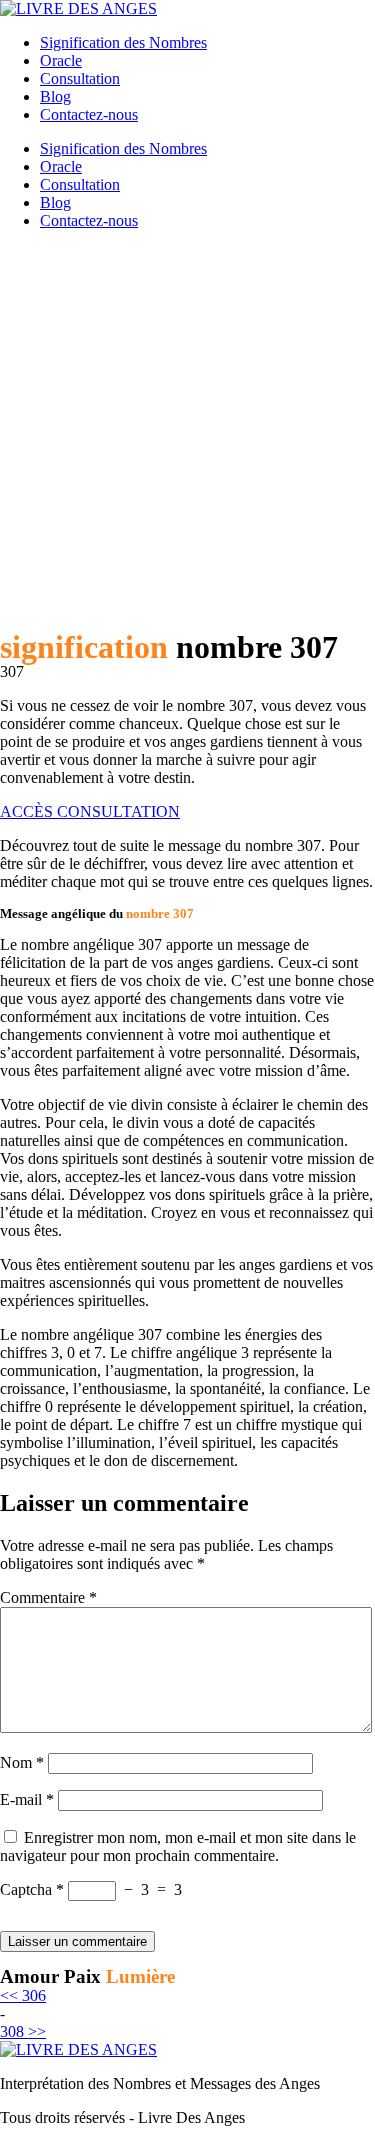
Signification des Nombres (123, 42)
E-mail (27, 1799)
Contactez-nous (89, 114)
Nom (22, 1762)
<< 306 (23, 1995)
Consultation (80, 78)
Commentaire (48, 1597)
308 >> (23, 2031)
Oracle (61, 60)
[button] (90, 811)
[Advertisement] (187, 433)
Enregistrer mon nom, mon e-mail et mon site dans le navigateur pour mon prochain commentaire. (178, 1846)
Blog (55, 96)
